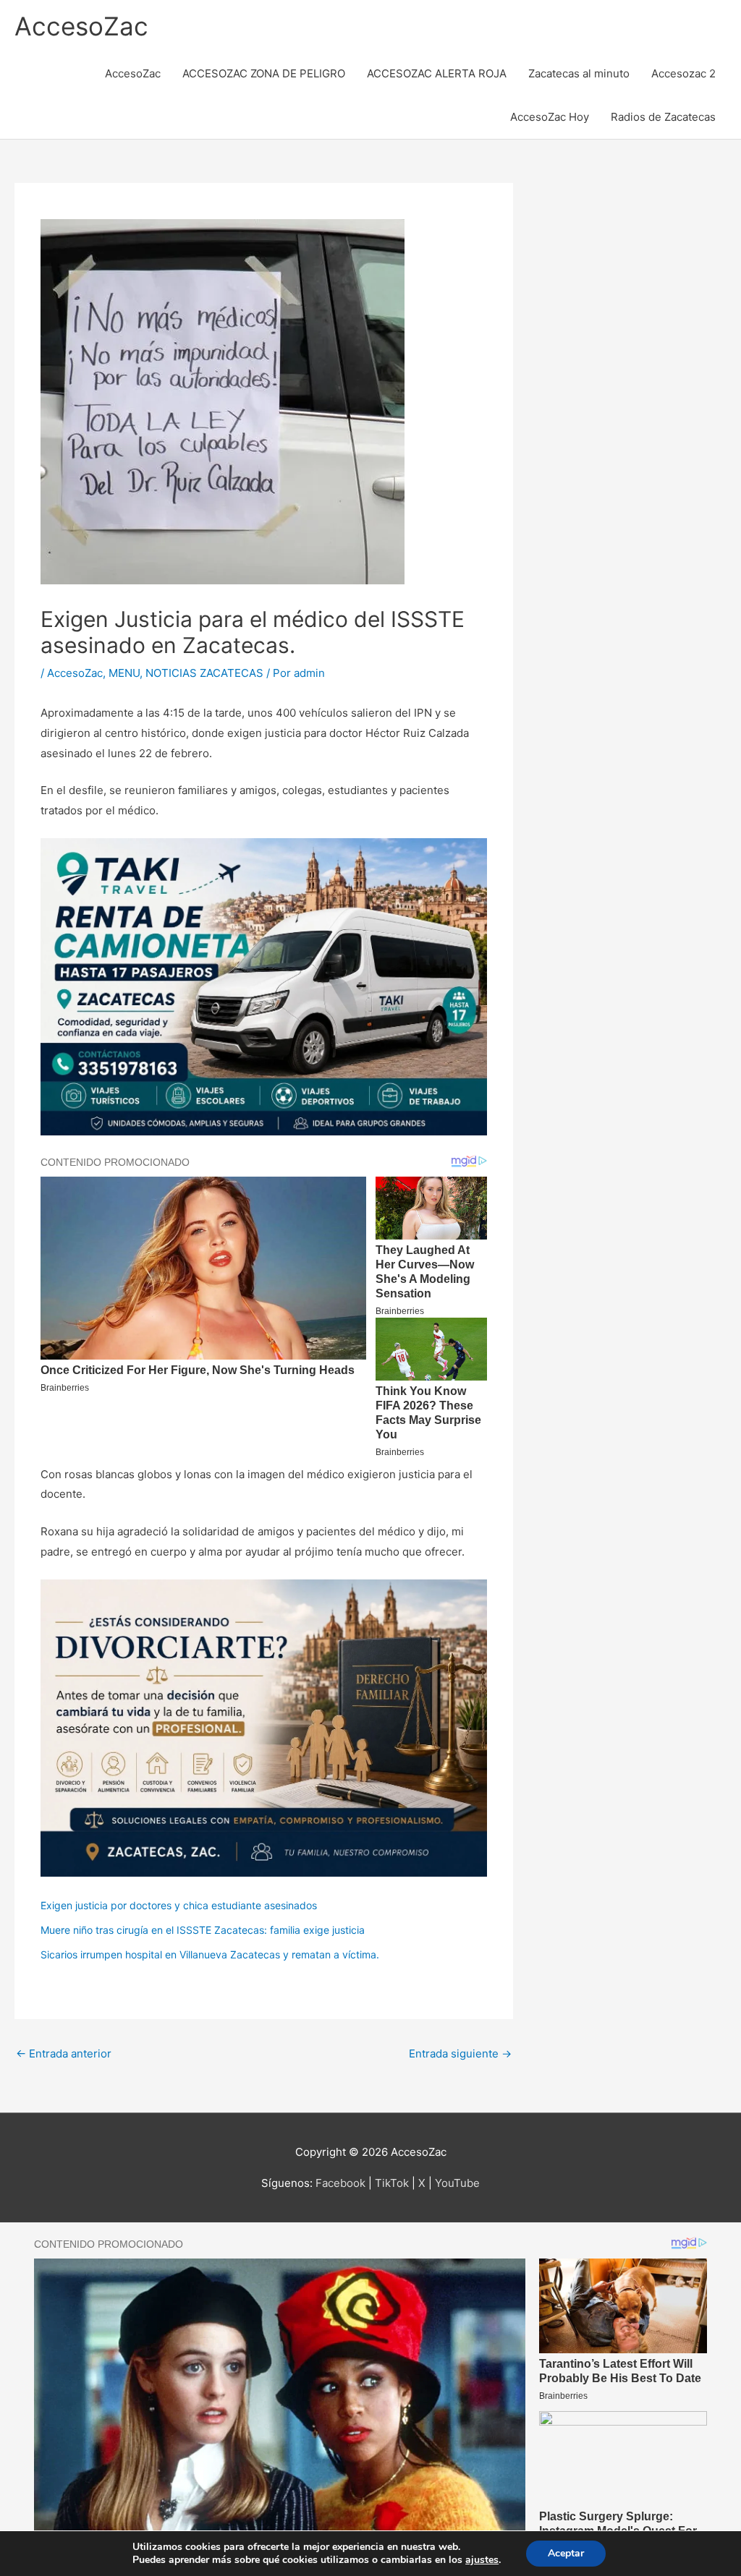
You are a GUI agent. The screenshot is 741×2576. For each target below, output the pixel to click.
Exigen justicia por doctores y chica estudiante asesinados (179, 1905)
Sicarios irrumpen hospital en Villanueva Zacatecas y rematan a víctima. (210, 1954)
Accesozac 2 (683, 73)
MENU (124, 673)
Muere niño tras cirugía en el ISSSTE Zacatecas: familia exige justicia (203, 1930)
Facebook (340, 2183)
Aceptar (566, 2553)
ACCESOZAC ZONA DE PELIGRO (264, 73)
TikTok (392, 2183)
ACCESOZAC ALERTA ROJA (437, 73)
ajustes (482, 2560)
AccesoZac (81, 26)
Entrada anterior (64, 2053)
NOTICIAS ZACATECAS (204, 673)
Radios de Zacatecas (663, 117)
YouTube (457, 2183)
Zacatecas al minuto (579, 73)
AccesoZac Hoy (550, 117)
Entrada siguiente (460, 2053)
